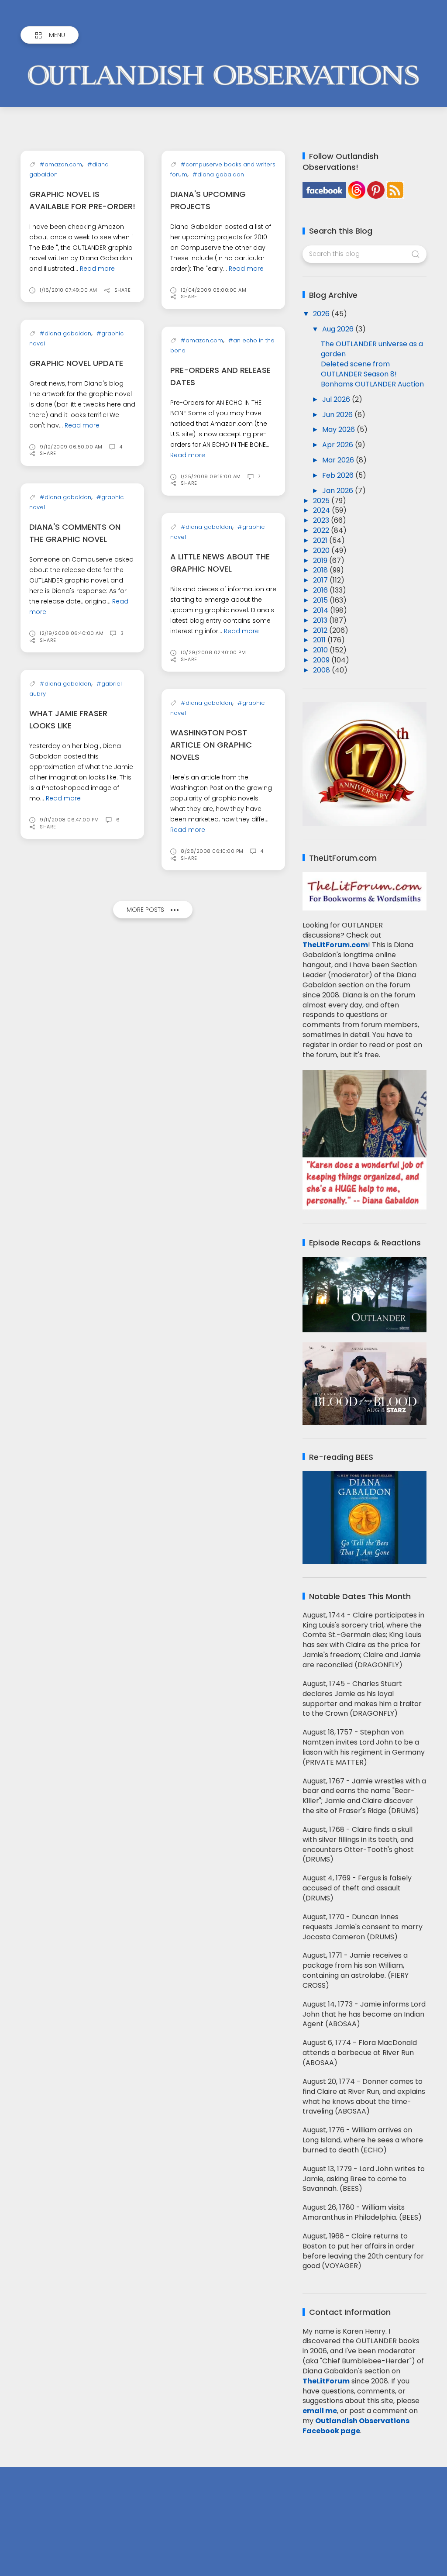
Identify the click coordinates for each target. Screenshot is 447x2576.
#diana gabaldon (218, 174)
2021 (321, 540)
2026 (322, 314)
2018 (321, 570)
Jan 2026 (339, 491)
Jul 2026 (337, 399)
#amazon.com (61, 164)
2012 (321, 630)
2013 (321, 620)
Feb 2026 (339, 475)
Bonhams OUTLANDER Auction (372, 384)
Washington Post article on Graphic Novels (211, 745)
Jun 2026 (338, 415)
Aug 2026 (339, 329)
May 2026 (339, 429)
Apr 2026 (339, 445)
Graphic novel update (76, 363)
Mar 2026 (339, 460)
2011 (320, 640)
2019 (321, 560)
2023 (322, 520)
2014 (321, 610)
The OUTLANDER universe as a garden (372, 349)
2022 (322, 530)
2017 (321, 580)
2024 (322, 510)
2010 (321, 650)
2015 (321, 600)
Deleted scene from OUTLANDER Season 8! (359, 369)
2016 (321, 590)
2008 (322, 670)
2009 (322, 660)
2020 (322, 550)
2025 (322, 501)
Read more (97, 269)
